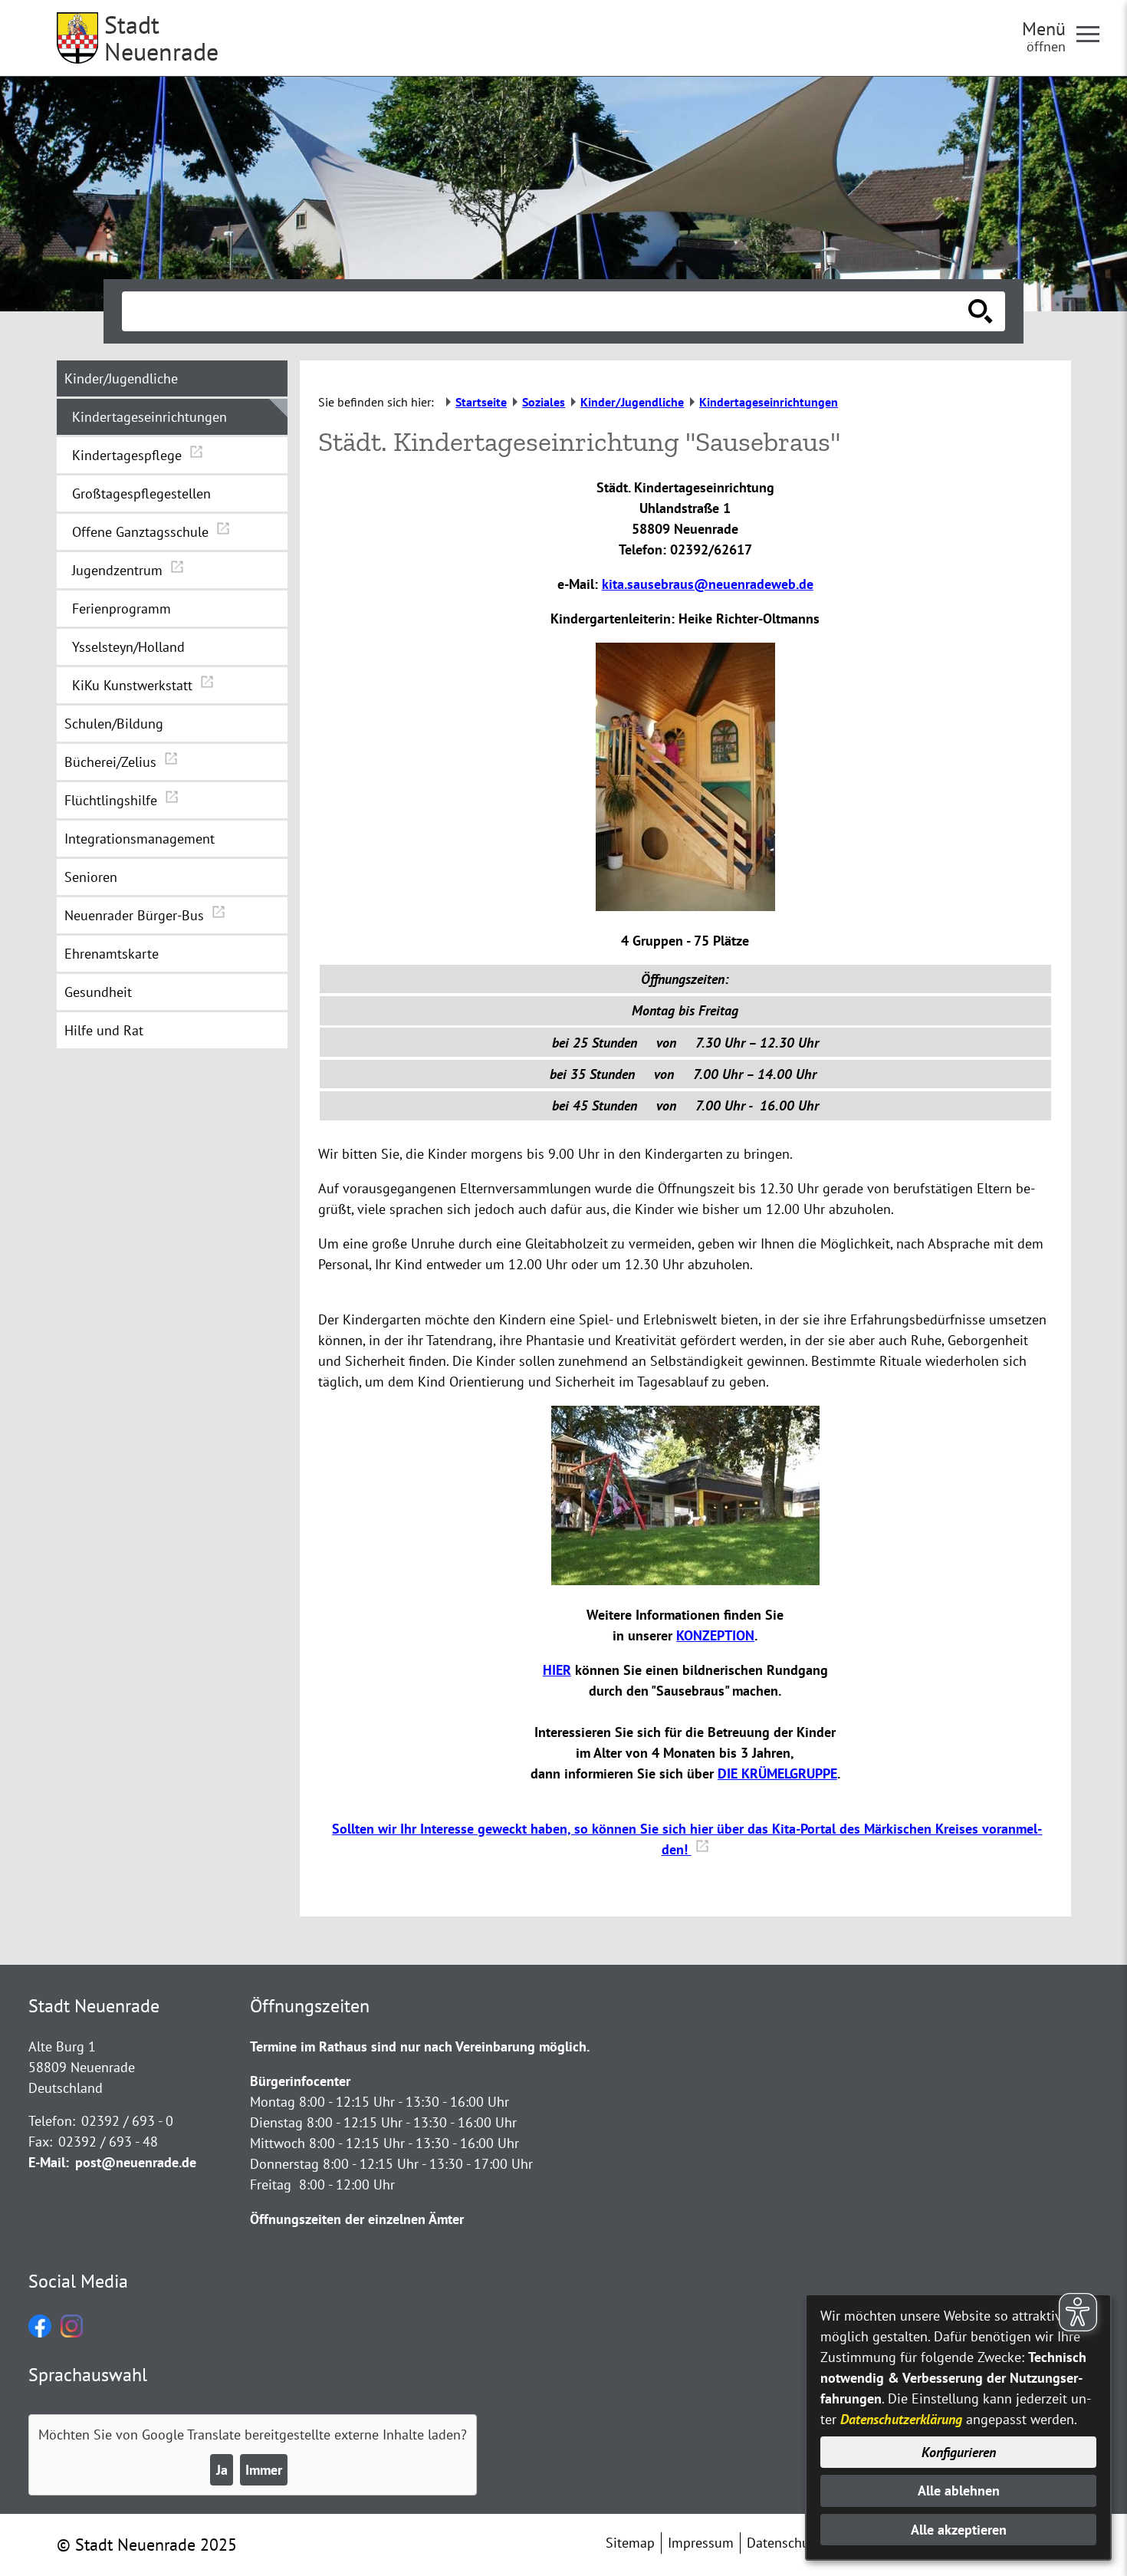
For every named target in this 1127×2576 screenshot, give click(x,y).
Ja (222, 2470)
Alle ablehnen (959, 2490)
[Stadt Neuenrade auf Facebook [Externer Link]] (40, 2333)
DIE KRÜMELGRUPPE (777, 1773)
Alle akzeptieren (959, 2530)
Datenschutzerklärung (901, 2419)
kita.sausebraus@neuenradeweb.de (708, 584)
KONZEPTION (715, 1635)
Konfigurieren (959, 2452)
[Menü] (1094, 33)
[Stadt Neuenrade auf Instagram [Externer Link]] (72, 2333)
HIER (557, 1670)
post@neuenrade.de (136, 2162)
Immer (264, 2470)
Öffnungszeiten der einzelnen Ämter (357, 2219)
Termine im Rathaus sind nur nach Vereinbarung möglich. (420, 2046)
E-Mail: (49, 2162)
